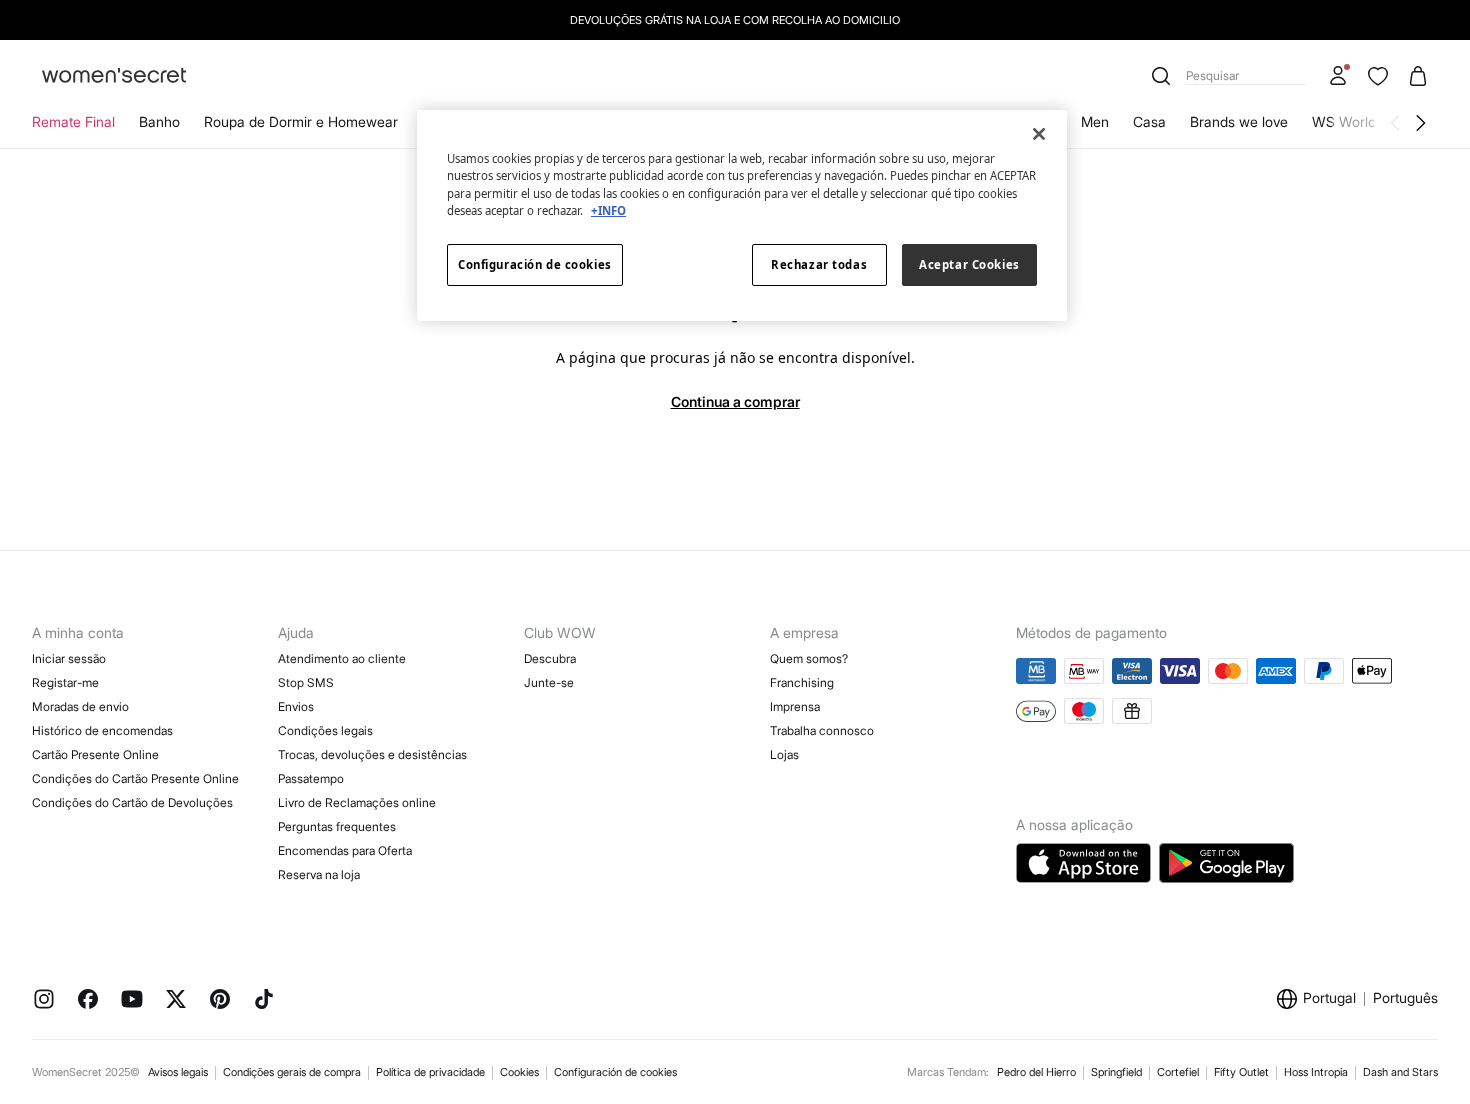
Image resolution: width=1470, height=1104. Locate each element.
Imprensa (795, 706)
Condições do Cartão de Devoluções (132, 802)
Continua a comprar (735, 401)
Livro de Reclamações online (357, 802)
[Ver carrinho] (1418, 76)
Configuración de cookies (615, 1072)
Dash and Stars (1400, 1072)
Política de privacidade (430, 1072)
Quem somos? (809, 658)
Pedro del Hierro (1036, 1072)
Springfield (1116, 1072)
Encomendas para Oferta (345, 850)
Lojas (784, 754)
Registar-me (65, 682)
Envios (296, 706)
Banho (159, 121)
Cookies (519, 1072)
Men (1095, 121)
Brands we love (1239, 121)
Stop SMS (306, 682)
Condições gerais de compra (292, 1072)
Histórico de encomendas (102, 730)
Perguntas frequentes (337, 826)
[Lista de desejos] (1378, 76)
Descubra (550, 658)
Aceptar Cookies (969, 264)
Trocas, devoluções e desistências (372, 754)
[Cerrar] (1039, 134)
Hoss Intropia (1316, 1072)
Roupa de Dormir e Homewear (301, 121)
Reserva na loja (319, 874)
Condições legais (325, 730)
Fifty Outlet (1241, 1072)
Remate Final (73, 121)
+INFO (608, 210)
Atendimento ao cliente (342, 658)
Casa (1149, 121)
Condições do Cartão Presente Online (135, 778)
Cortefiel (1178, 1072)
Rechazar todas (819, 264)
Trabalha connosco (822, 730)
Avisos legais (178, 1072)
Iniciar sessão (69, 658)
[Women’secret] (114, 76)
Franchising (802, 682)
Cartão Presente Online (95, 754)
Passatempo (311, 778)
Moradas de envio (80, 706)
